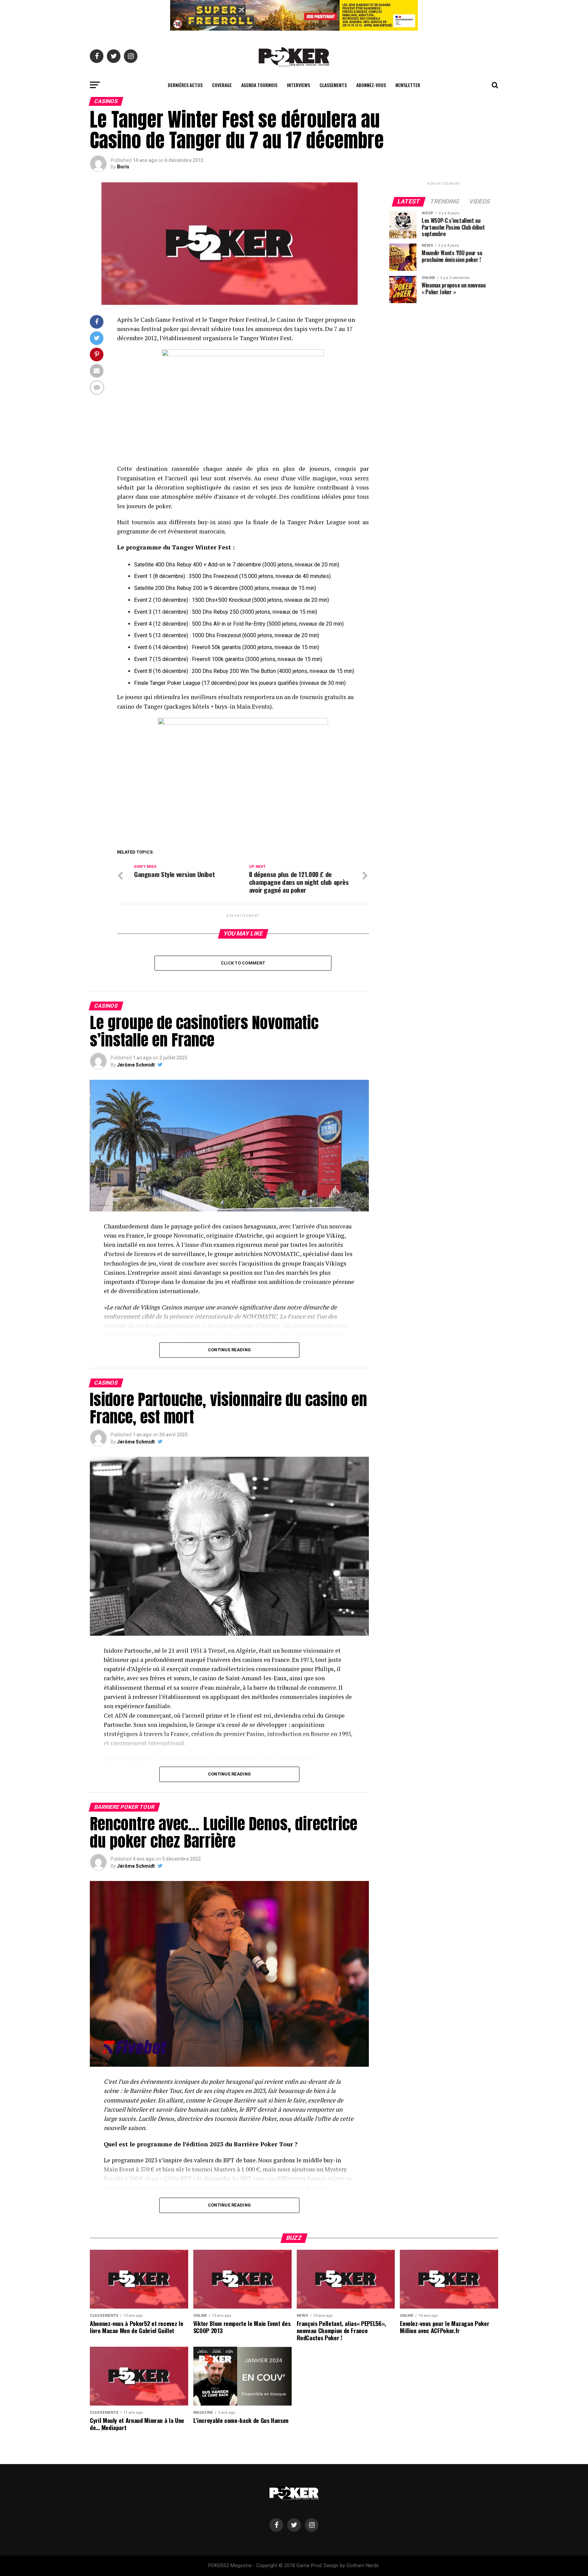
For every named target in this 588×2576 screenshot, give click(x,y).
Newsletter (408, 85)
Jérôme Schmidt (136, 1065)
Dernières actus (185, 85)
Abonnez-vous (371, 85)
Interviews (298, 85)
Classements (333, 85)
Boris (123, 167)
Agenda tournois (259, 85)
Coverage (222, 85)
